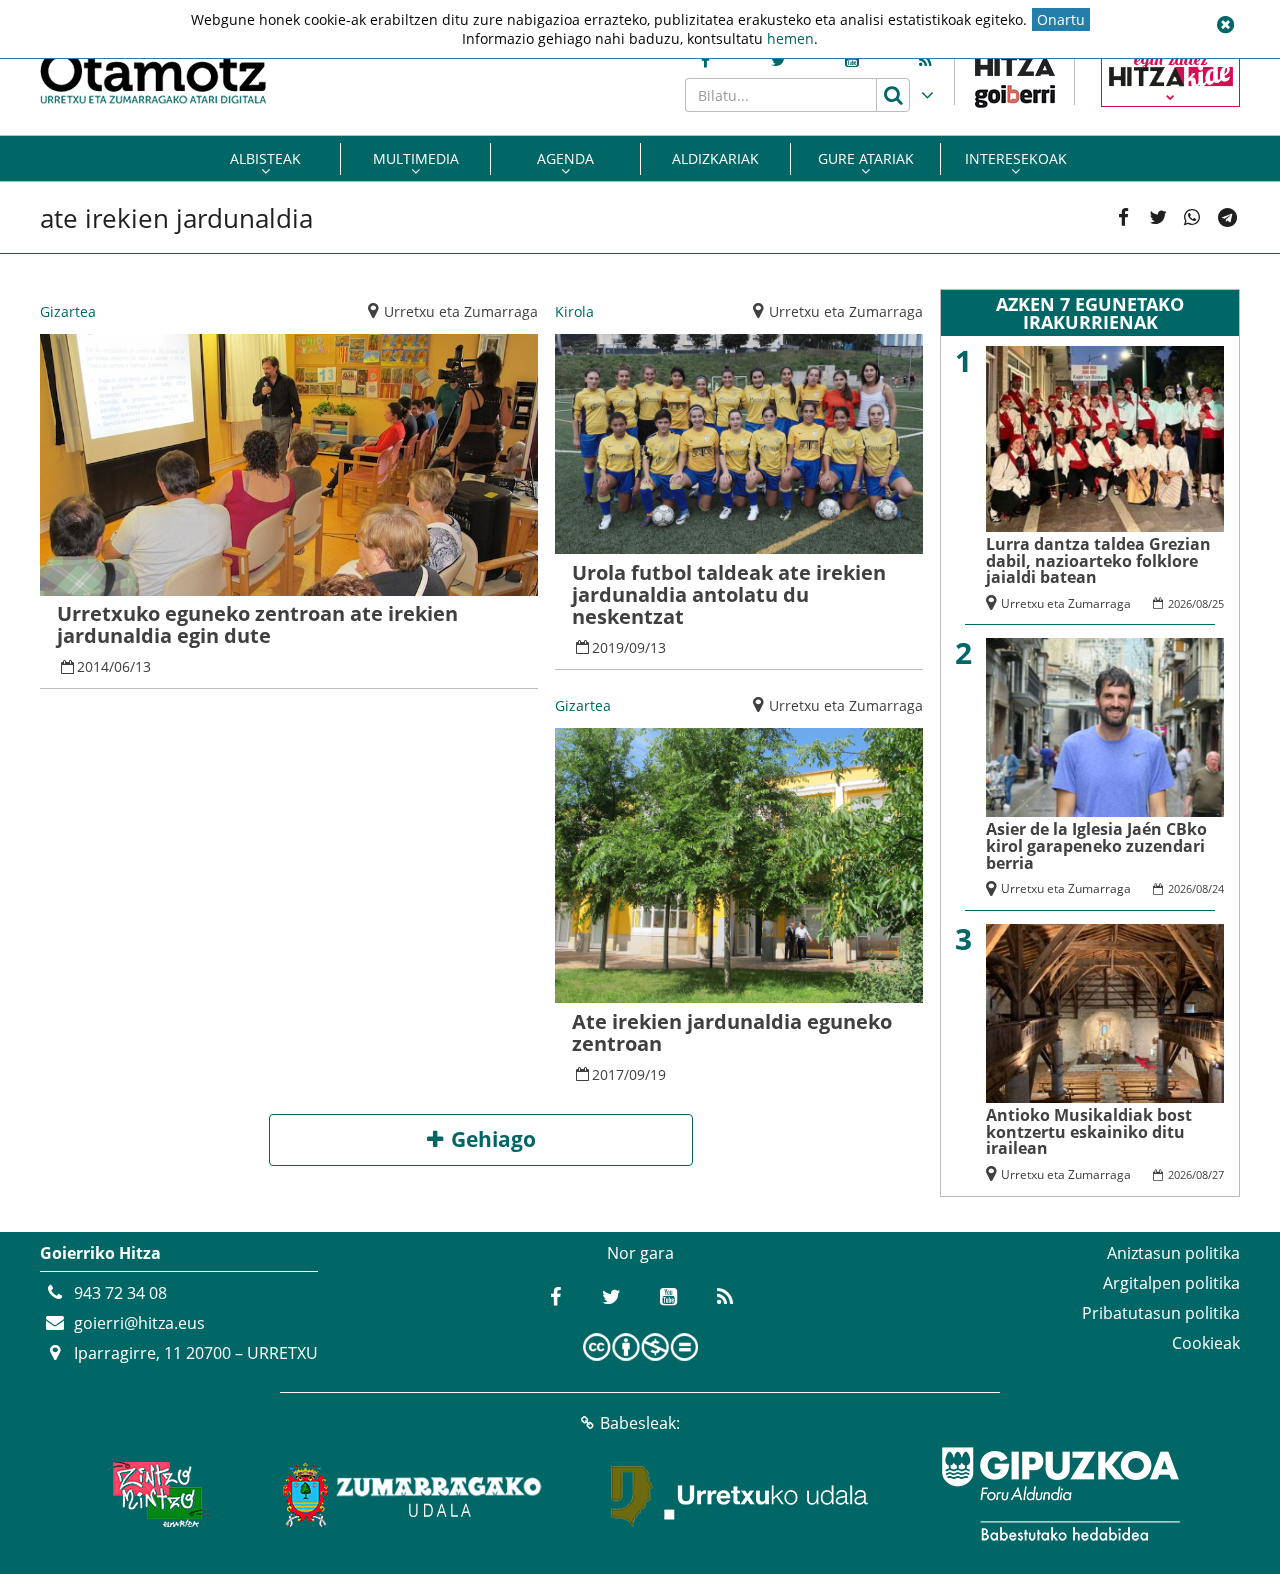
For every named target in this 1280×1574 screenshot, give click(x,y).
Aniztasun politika (1173, 1253)
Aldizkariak (715, 158)
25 (1218, 603)
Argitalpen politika (1171, 1283)
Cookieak (1206, 1343)
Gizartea (68, 311)
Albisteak (265, 158)
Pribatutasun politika (1161, 1313)
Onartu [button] (1061, 19)
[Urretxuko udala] (740, 1494)
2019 (608, 647)
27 (1218, 1174)
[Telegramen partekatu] (1227, 218)
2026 (1180, 603)
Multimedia (416, 158)
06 (122, 666)
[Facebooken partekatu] (1123, 218)
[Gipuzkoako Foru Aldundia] (1060, 1494)
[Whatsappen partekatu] (1192, 218)
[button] (1225, 25)
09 (637, 647)
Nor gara (640, 1253)
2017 (608, 1074)
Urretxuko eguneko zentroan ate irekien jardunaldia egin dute (257, 624)
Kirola (574, 311)
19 (658, 1074)
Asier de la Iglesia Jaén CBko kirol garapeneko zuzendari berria (1096, 845)
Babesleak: (640, 1423)
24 (1218, 888)
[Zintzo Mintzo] (156, 1494)
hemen (790, 38)
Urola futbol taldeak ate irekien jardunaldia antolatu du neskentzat (729, 594)
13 (143, 666)
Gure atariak (866, 158)
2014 (93, 666)
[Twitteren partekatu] (1158, 218)
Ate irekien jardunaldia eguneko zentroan (732, 1032)
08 (1202, 603)
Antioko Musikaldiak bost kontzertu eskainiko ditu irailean (1089, 1131)
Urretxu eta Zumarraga (461, 311)
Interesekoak (1016, 158)
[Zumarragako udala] (413, 1494)
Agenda (565, 158)
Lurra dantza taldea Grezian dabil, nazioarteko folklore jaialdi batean (1098, 560)
